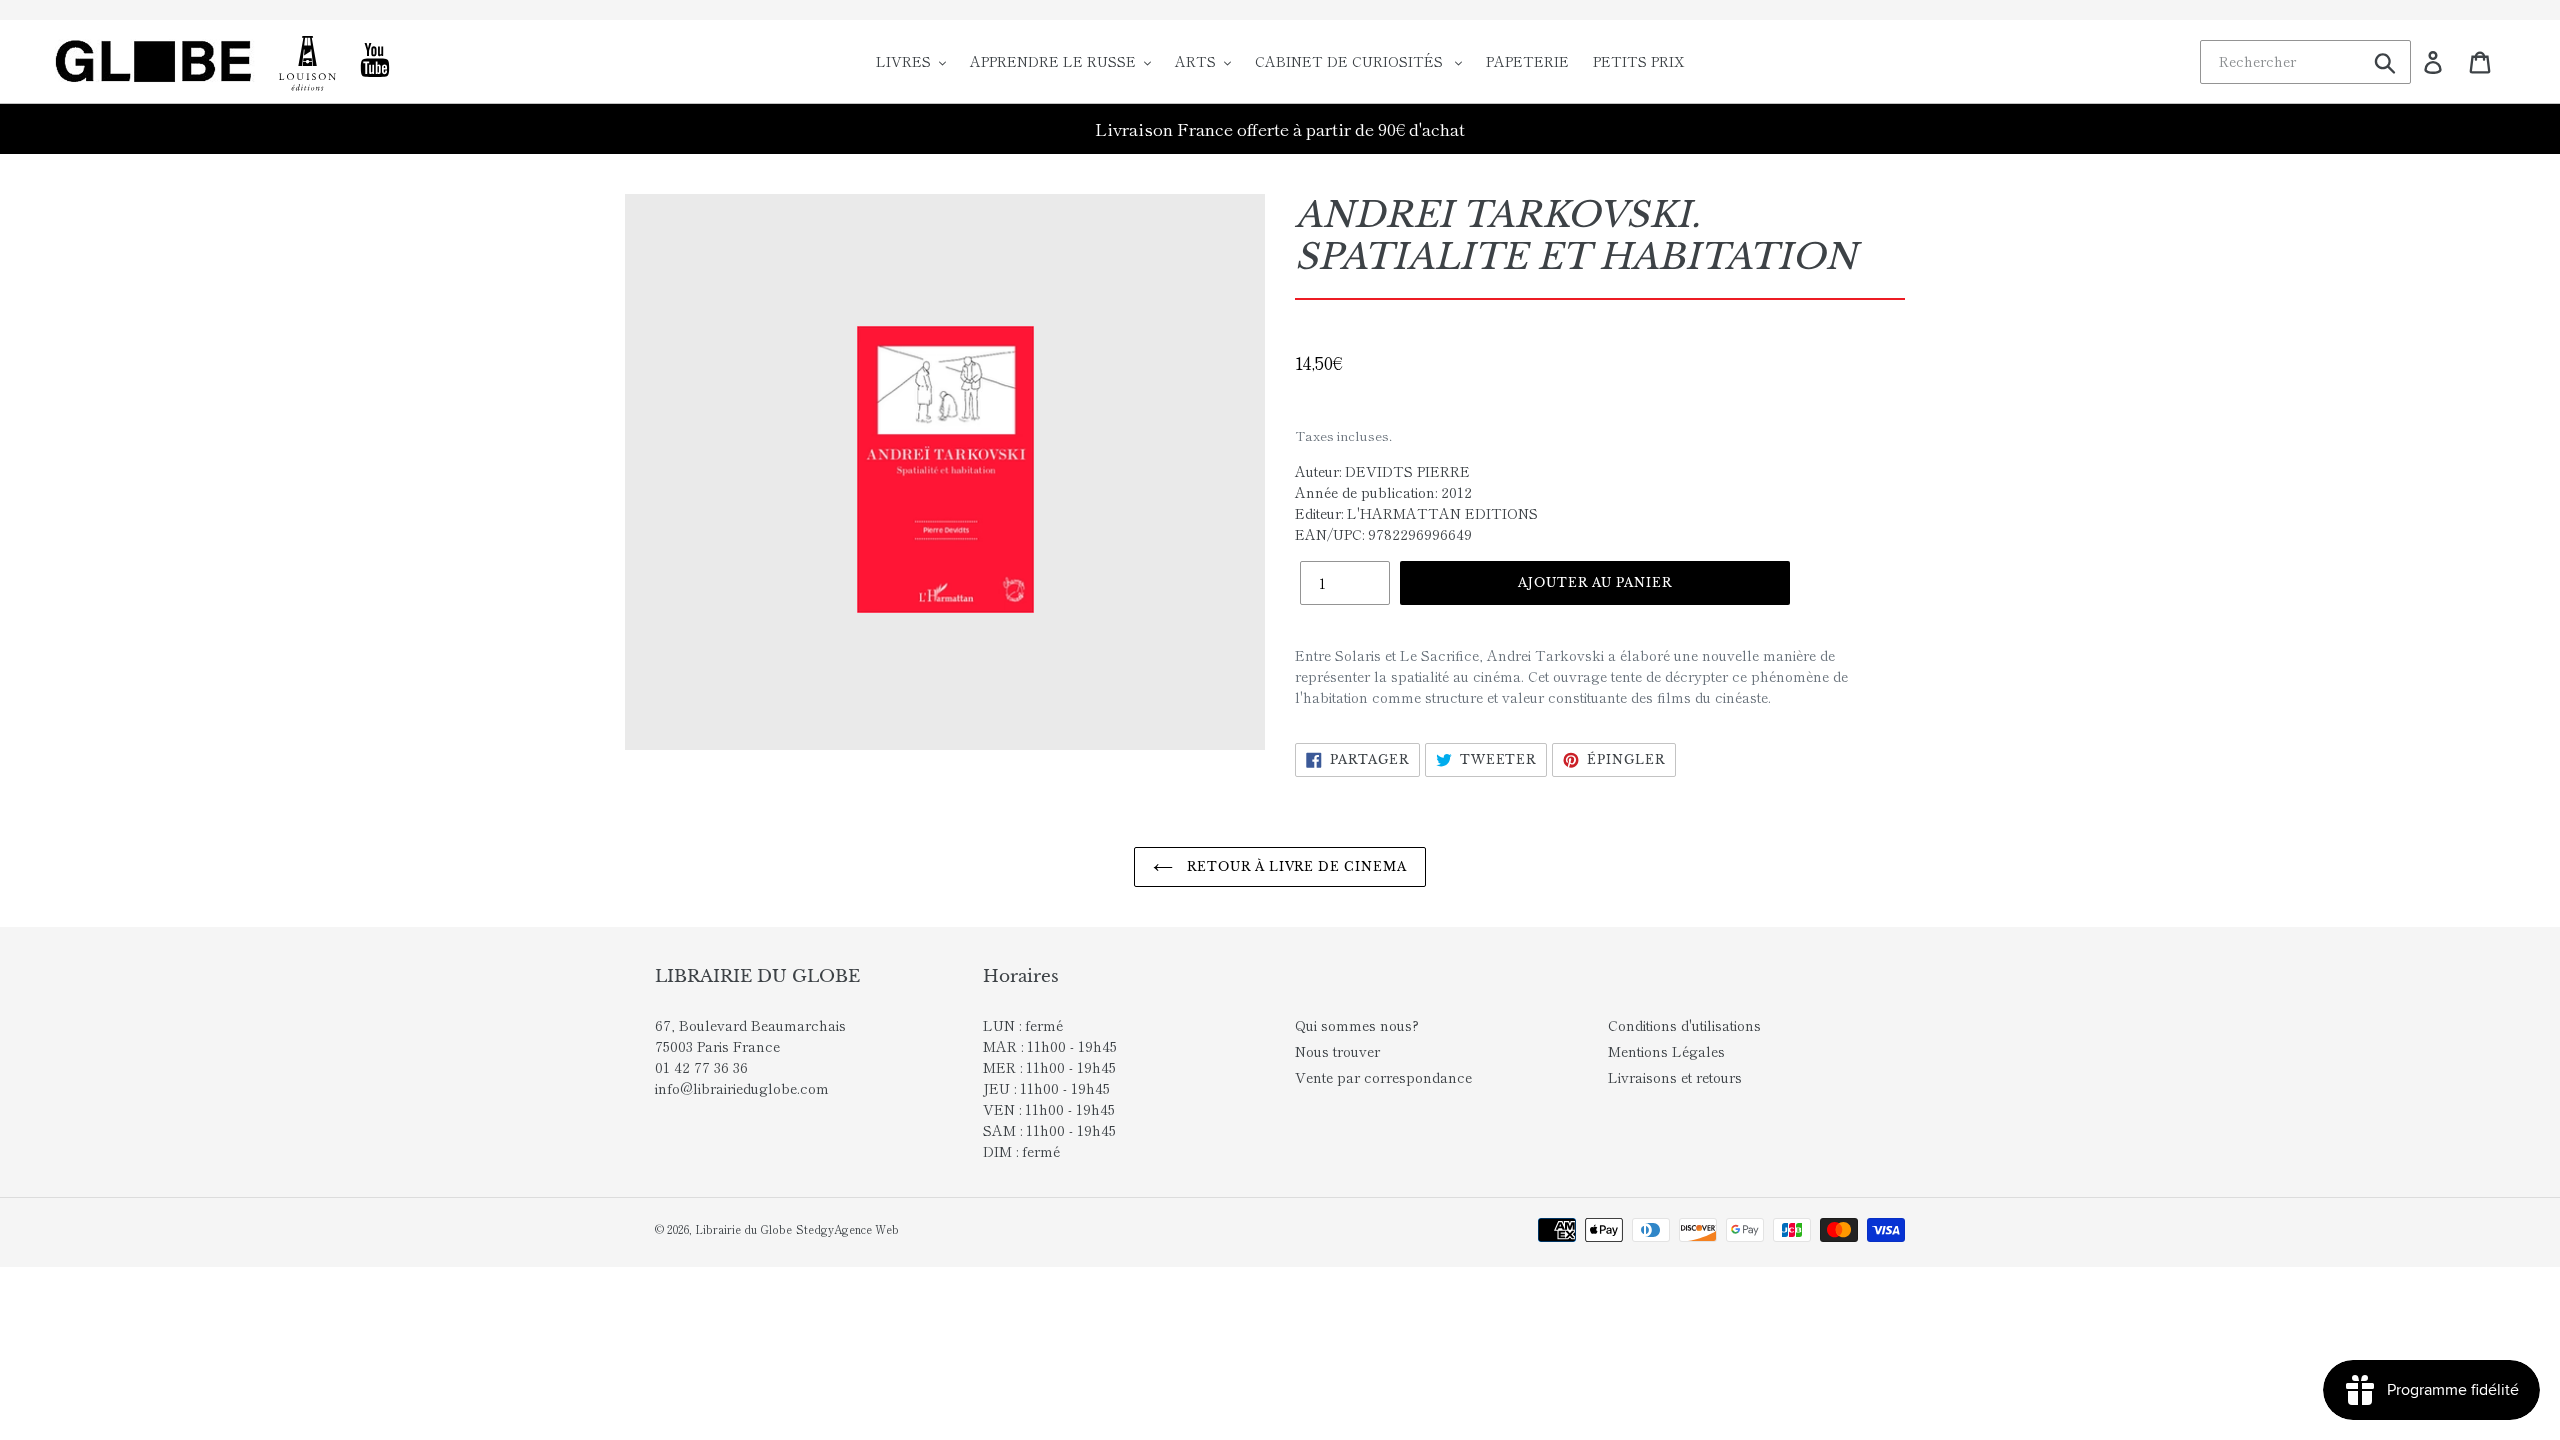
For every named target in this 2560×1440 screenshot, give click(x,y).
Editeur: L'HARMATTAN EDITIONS (1416, 513)
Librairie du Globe (743, 1229)
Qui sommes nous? (1357, 1025)
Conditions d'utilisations (1684, 1025)
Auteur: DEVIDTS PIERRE (1382, 471)
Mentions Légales (1666, 1051)
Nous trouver (1337, 1051)
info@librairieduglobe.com (742, 1088)
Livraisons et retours (1675, 1077)
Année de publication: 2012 (1383, 492)
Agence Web (866, 1229)
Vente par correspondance (1383, 1077)
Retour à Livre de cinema (1295, 866)
